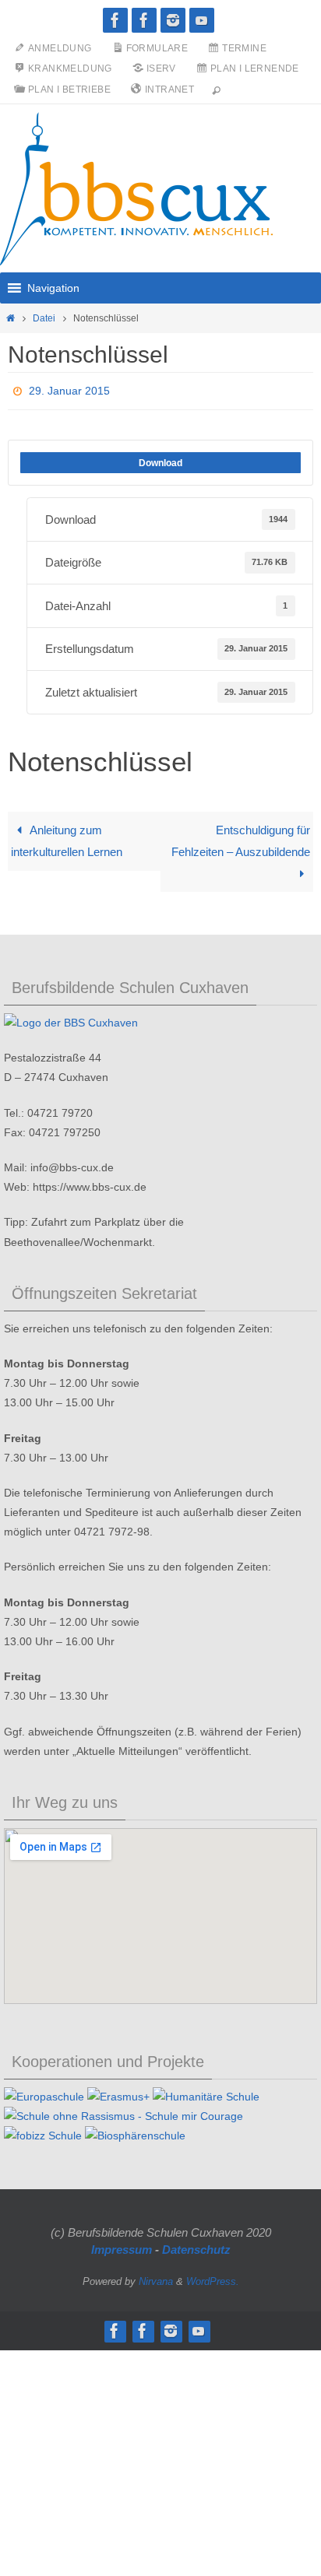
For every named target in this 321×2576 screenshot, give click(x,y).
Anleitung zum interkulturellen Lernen (67, 837)
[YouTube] (202, 20)
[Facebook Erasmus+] (144, 20)
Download (160, 458)
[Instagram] (173, 20)
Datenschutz (196, 2246)
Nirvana (156, 2277)
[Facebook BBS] (115, 20)
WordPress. (213, 2277)
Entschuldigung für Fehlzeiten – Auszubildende (241, 837)
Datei (44, 318)
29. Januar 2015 (69, 389)
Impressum (122, 2246)
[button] (53, 288)
